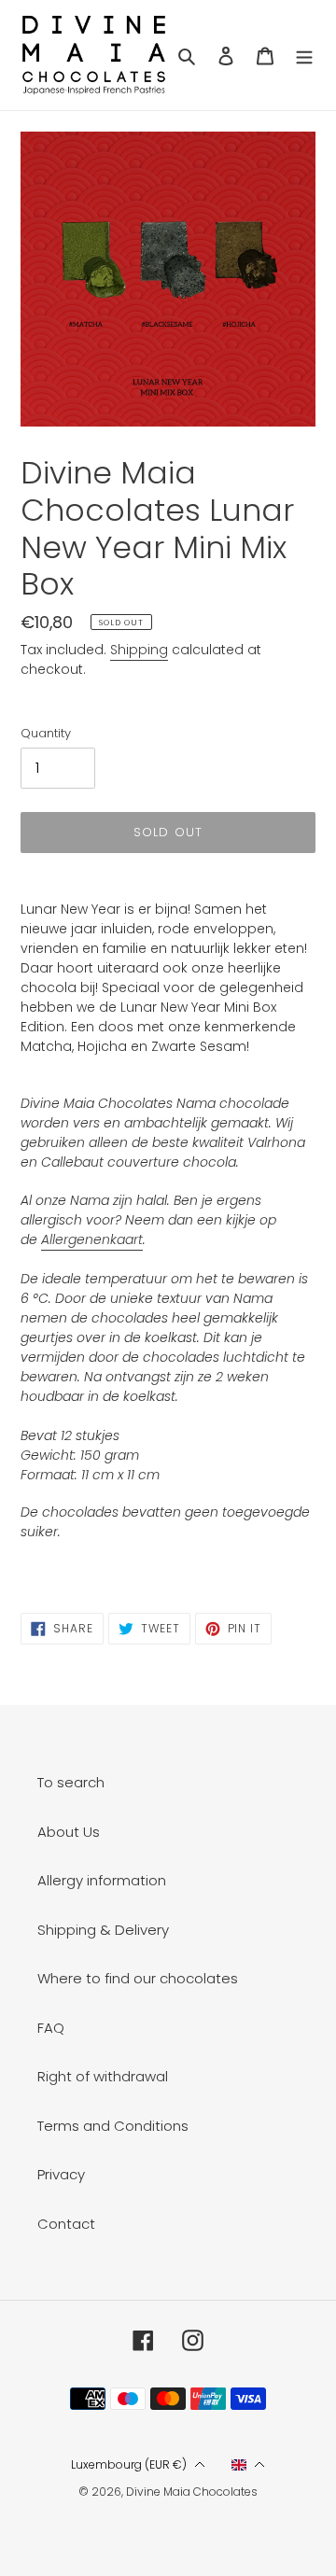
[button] (138, 2465)
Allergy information (102, 1880)
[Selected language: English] (249, 2465)
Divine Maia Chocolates (192, 2492)
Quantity (46, 733)
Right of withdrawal (103, 2076)
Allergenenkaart (92, 1239)
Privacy (61, 2174)
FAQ (51, 2028)
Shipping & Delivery (103, 1930)
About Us (69, 1832)
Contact (66, 2224)
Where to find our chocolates (138, 1978)
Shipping (139, 650)
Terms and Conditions (113, 2126)
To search (71, 1782)
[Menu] (304, 56)
